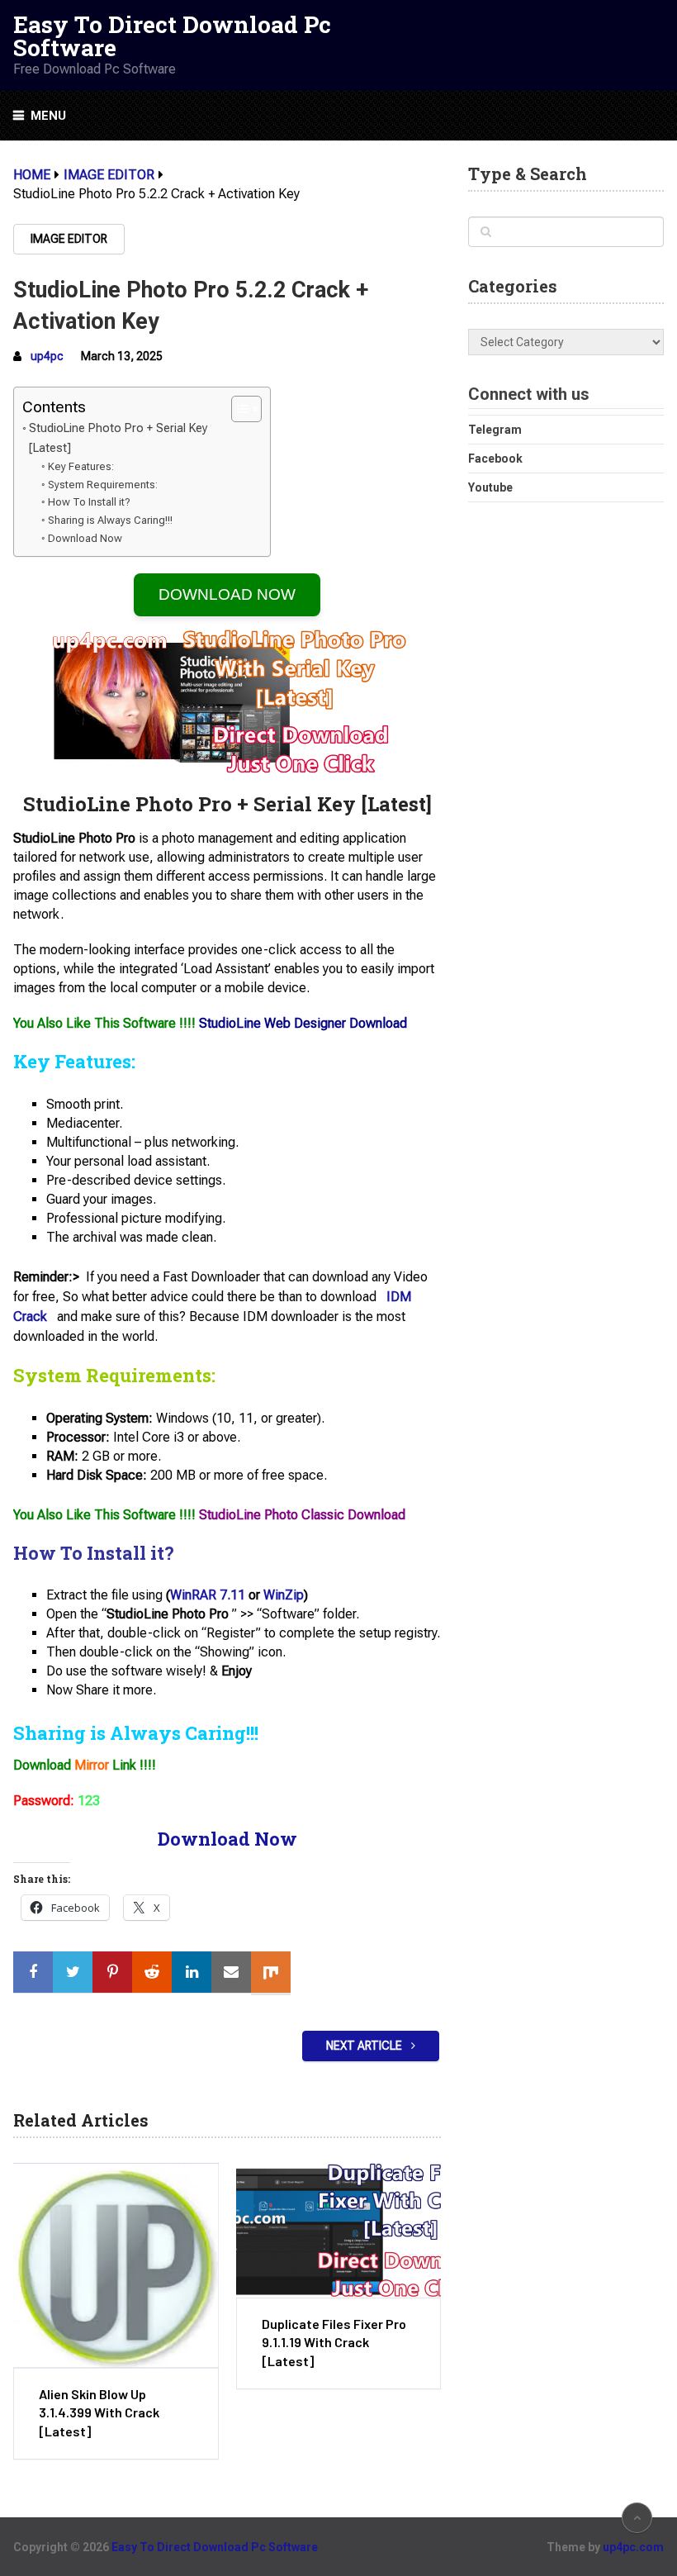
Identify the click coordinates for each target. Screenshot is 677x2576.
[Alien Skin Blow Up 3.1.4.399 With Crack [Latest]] (116, 2265)
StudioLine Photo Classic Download (302, 1515)
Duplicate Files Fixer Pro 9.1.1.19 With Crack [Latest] (334, 2342)
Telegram (495, 430)
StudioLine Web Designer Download (303, 1023)
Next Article (365, 2046)
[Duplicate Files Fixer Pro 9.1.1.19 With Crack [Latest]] (338, 2230)
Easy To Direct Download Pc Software (172, 36)
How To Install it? (89, 502)
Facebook (495, 459)
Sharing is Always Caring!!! (110, 520)
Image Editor (69, 239)
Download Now (85, 538)
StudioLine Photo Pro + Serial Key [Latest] (118, 438)
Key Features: (81, 466)
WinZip (284, 1595)
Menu (48, 116)
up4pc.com (633, 2547)
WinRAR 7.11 (208, 1595)
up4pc (47, 356)
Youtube (490, 487)
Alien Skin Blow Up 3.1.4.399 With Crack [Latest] (99, 2412)
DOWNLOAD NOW (227, 594)
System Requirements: (103, 485)
